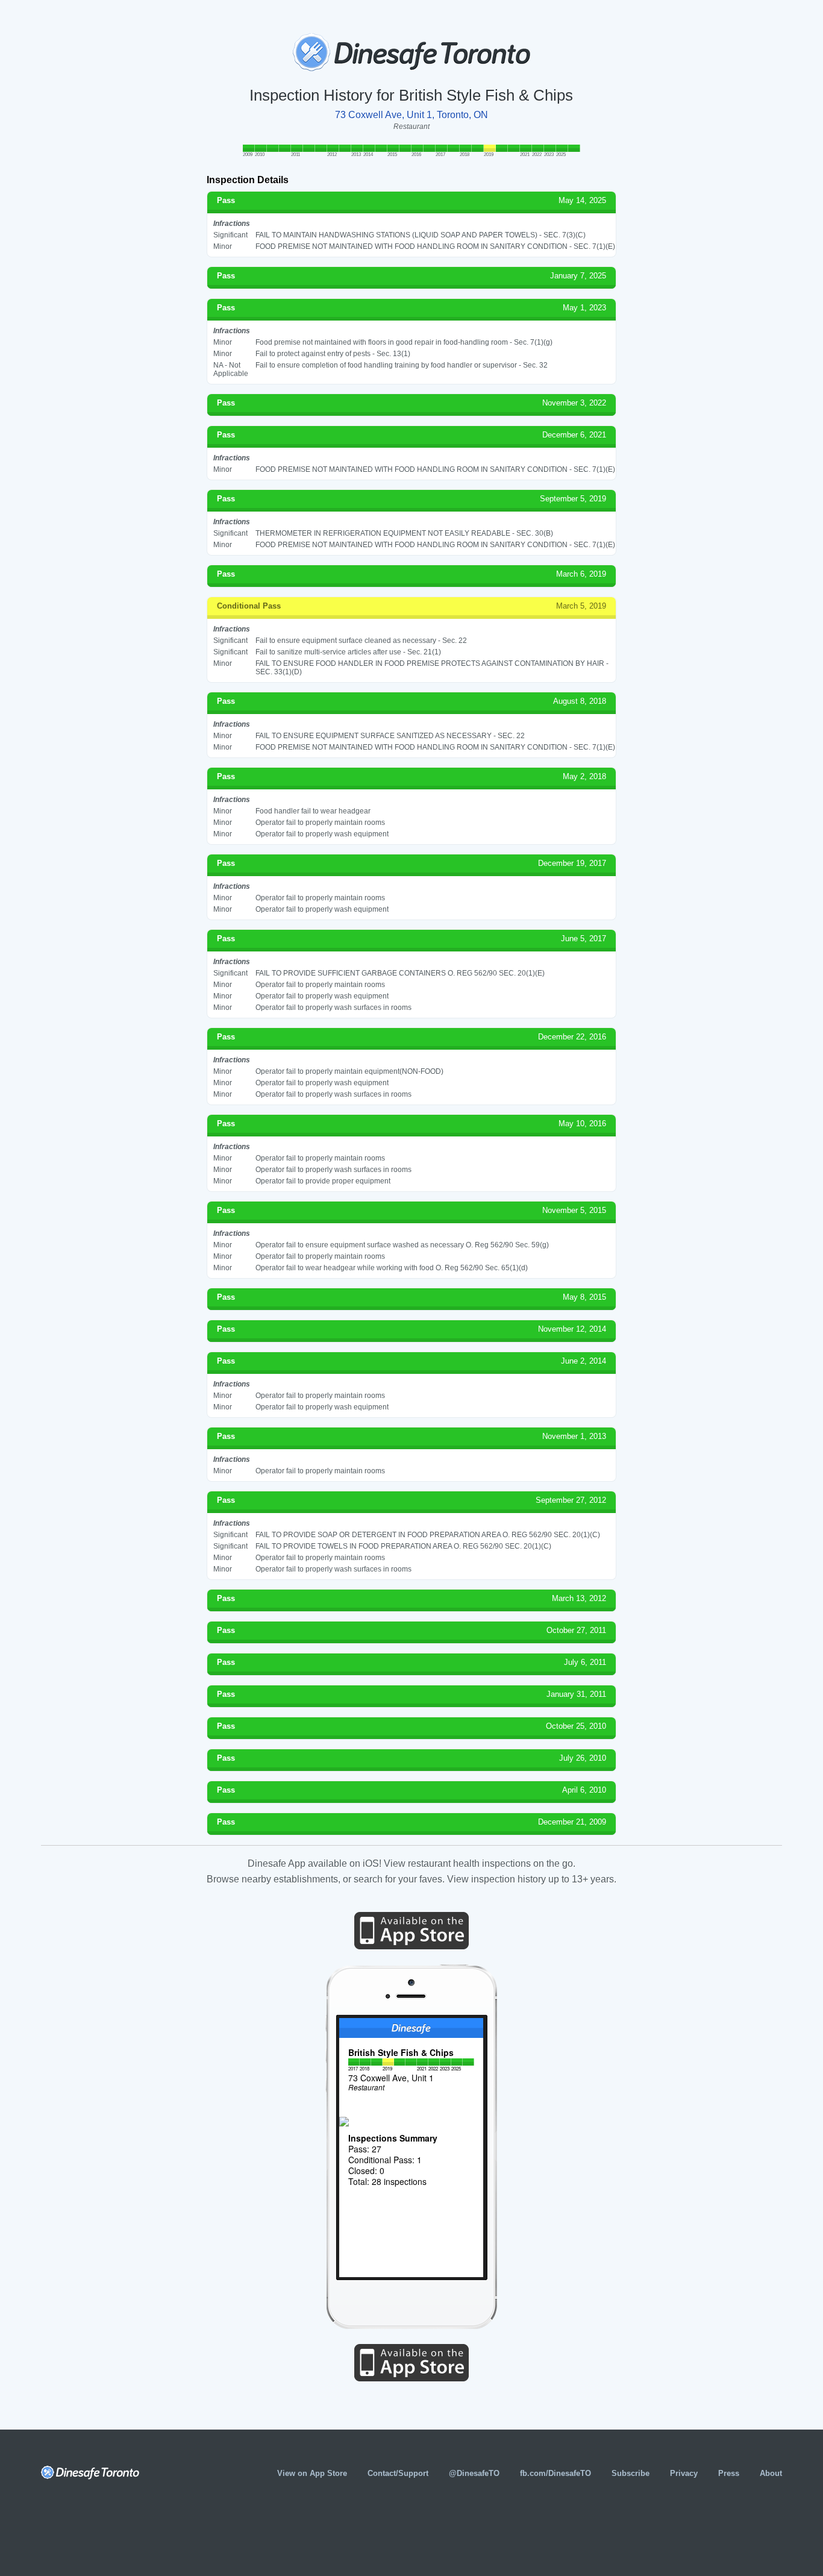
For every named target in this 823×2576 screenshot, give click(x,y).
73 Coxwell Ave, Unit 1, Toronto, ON (411, 115)
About (771, 2473)
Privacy (684, 2473)
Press (729, 2473)
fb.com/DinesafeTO (555, 2473)
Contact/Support (398, 2473)
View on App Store (312, 2473)
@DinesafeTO (474, 2473)
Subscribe (631, 2473)
